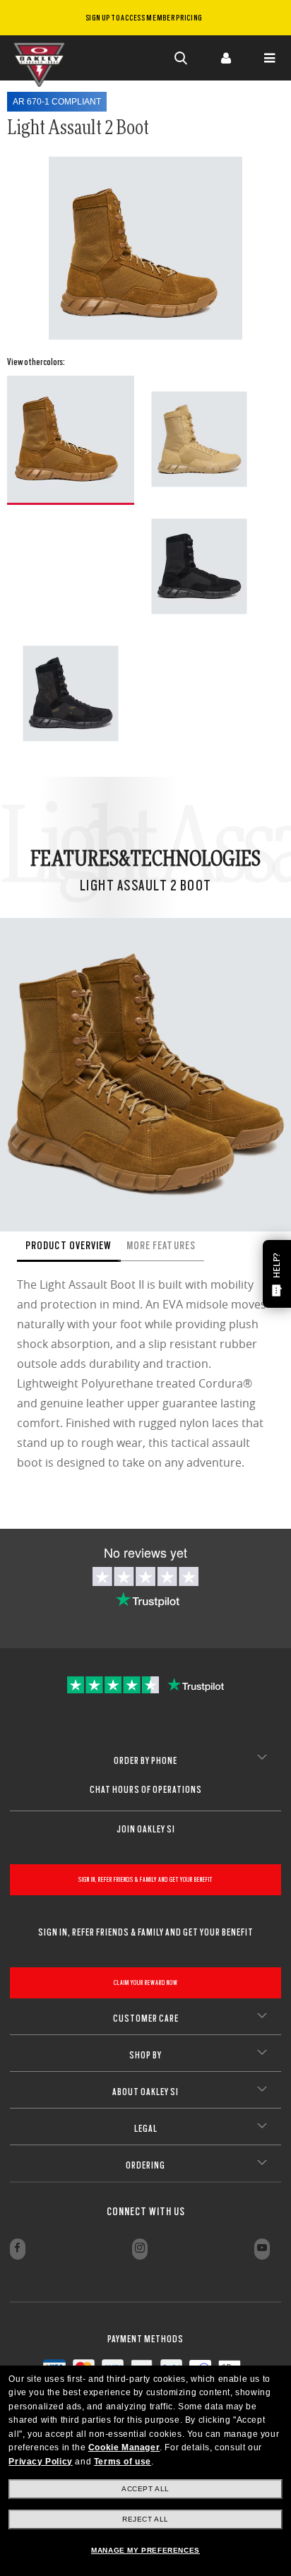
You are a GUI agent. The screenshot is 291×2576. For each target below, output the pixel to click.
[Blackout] (199, 566)
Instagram (140, 2249)
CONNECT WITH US (146, 2212)
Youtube (262, 2249)
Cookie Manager (124, 2447)
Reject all (145, 2519)
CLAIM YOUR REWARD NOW (146, 1982)
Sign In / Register (225, 58)
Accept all (145, 2489)
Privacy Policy (40, 2462)
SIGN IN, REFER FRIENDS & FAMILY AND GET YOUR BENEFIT (145, 1879)
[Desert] (199, 439)
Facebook (18, 2249)
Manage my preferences (145, 2550)
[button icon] (182, 58)
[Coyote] (71, 440)
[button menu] (269, 58)
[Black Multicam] (71, 693)
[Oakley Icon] (42, 58)
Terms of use (123, 2462)
